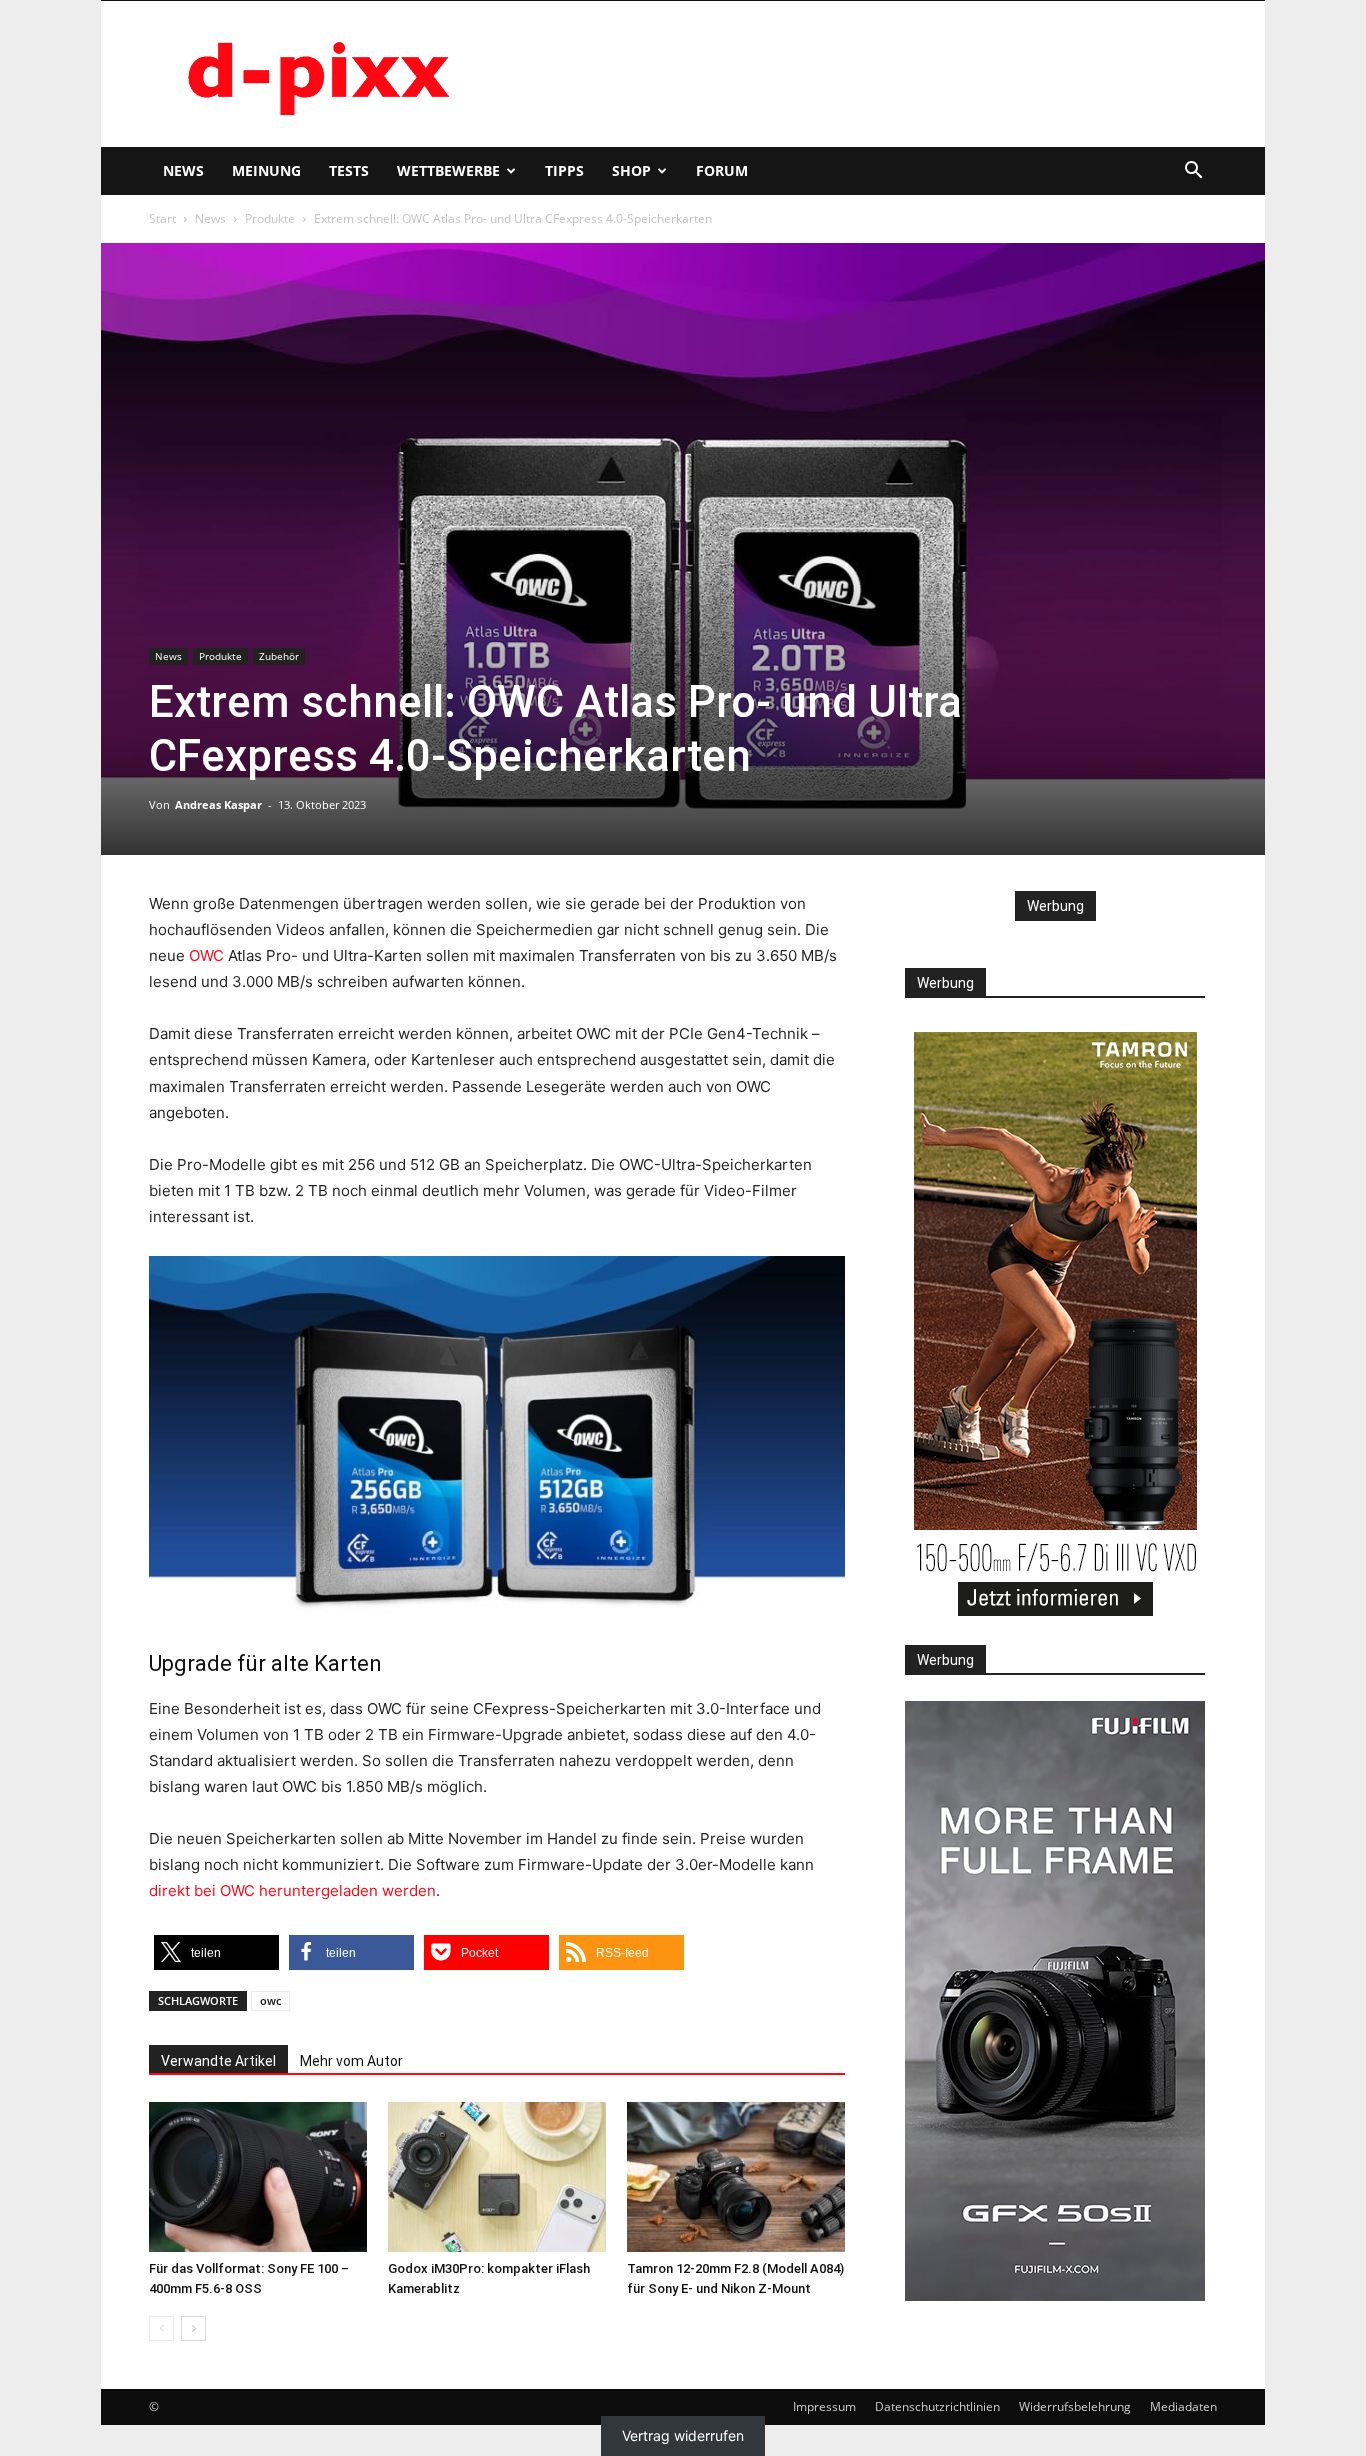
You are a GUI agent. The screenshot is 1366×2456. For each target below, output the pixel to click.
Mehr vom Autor (351, 2061)
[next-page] (193, 2328)
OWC (206, 955)
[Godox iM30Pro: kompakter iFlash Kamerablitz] (497, 2177)
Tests (349, 170)
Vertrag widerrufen (683, 2435)
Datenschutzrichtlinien (937, 2406)
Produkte (270, 218)
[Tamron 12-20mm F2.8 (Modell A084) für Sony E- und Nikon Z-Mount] (736, 2177)
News (183, 170)
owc (270, 2000)
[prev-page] (161, 2328)
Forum (722, 170)
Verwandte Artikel (218, 2061)
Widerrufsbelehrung (1075, 2406)
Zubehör (279, 656)
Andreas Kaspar (218, 804)
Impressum (824, 2406)
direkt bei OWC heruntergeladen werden (292, 1890)
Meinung (266, 170)
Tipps (564, 170)
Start (162, 218)
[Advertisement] (853, 74)
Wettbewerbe (448, 170)
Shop (631, 170)
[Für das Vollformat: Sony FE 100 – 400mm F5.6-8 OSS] (258, 2177)
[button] (1193, 172)
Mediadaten (1183, 2406)
